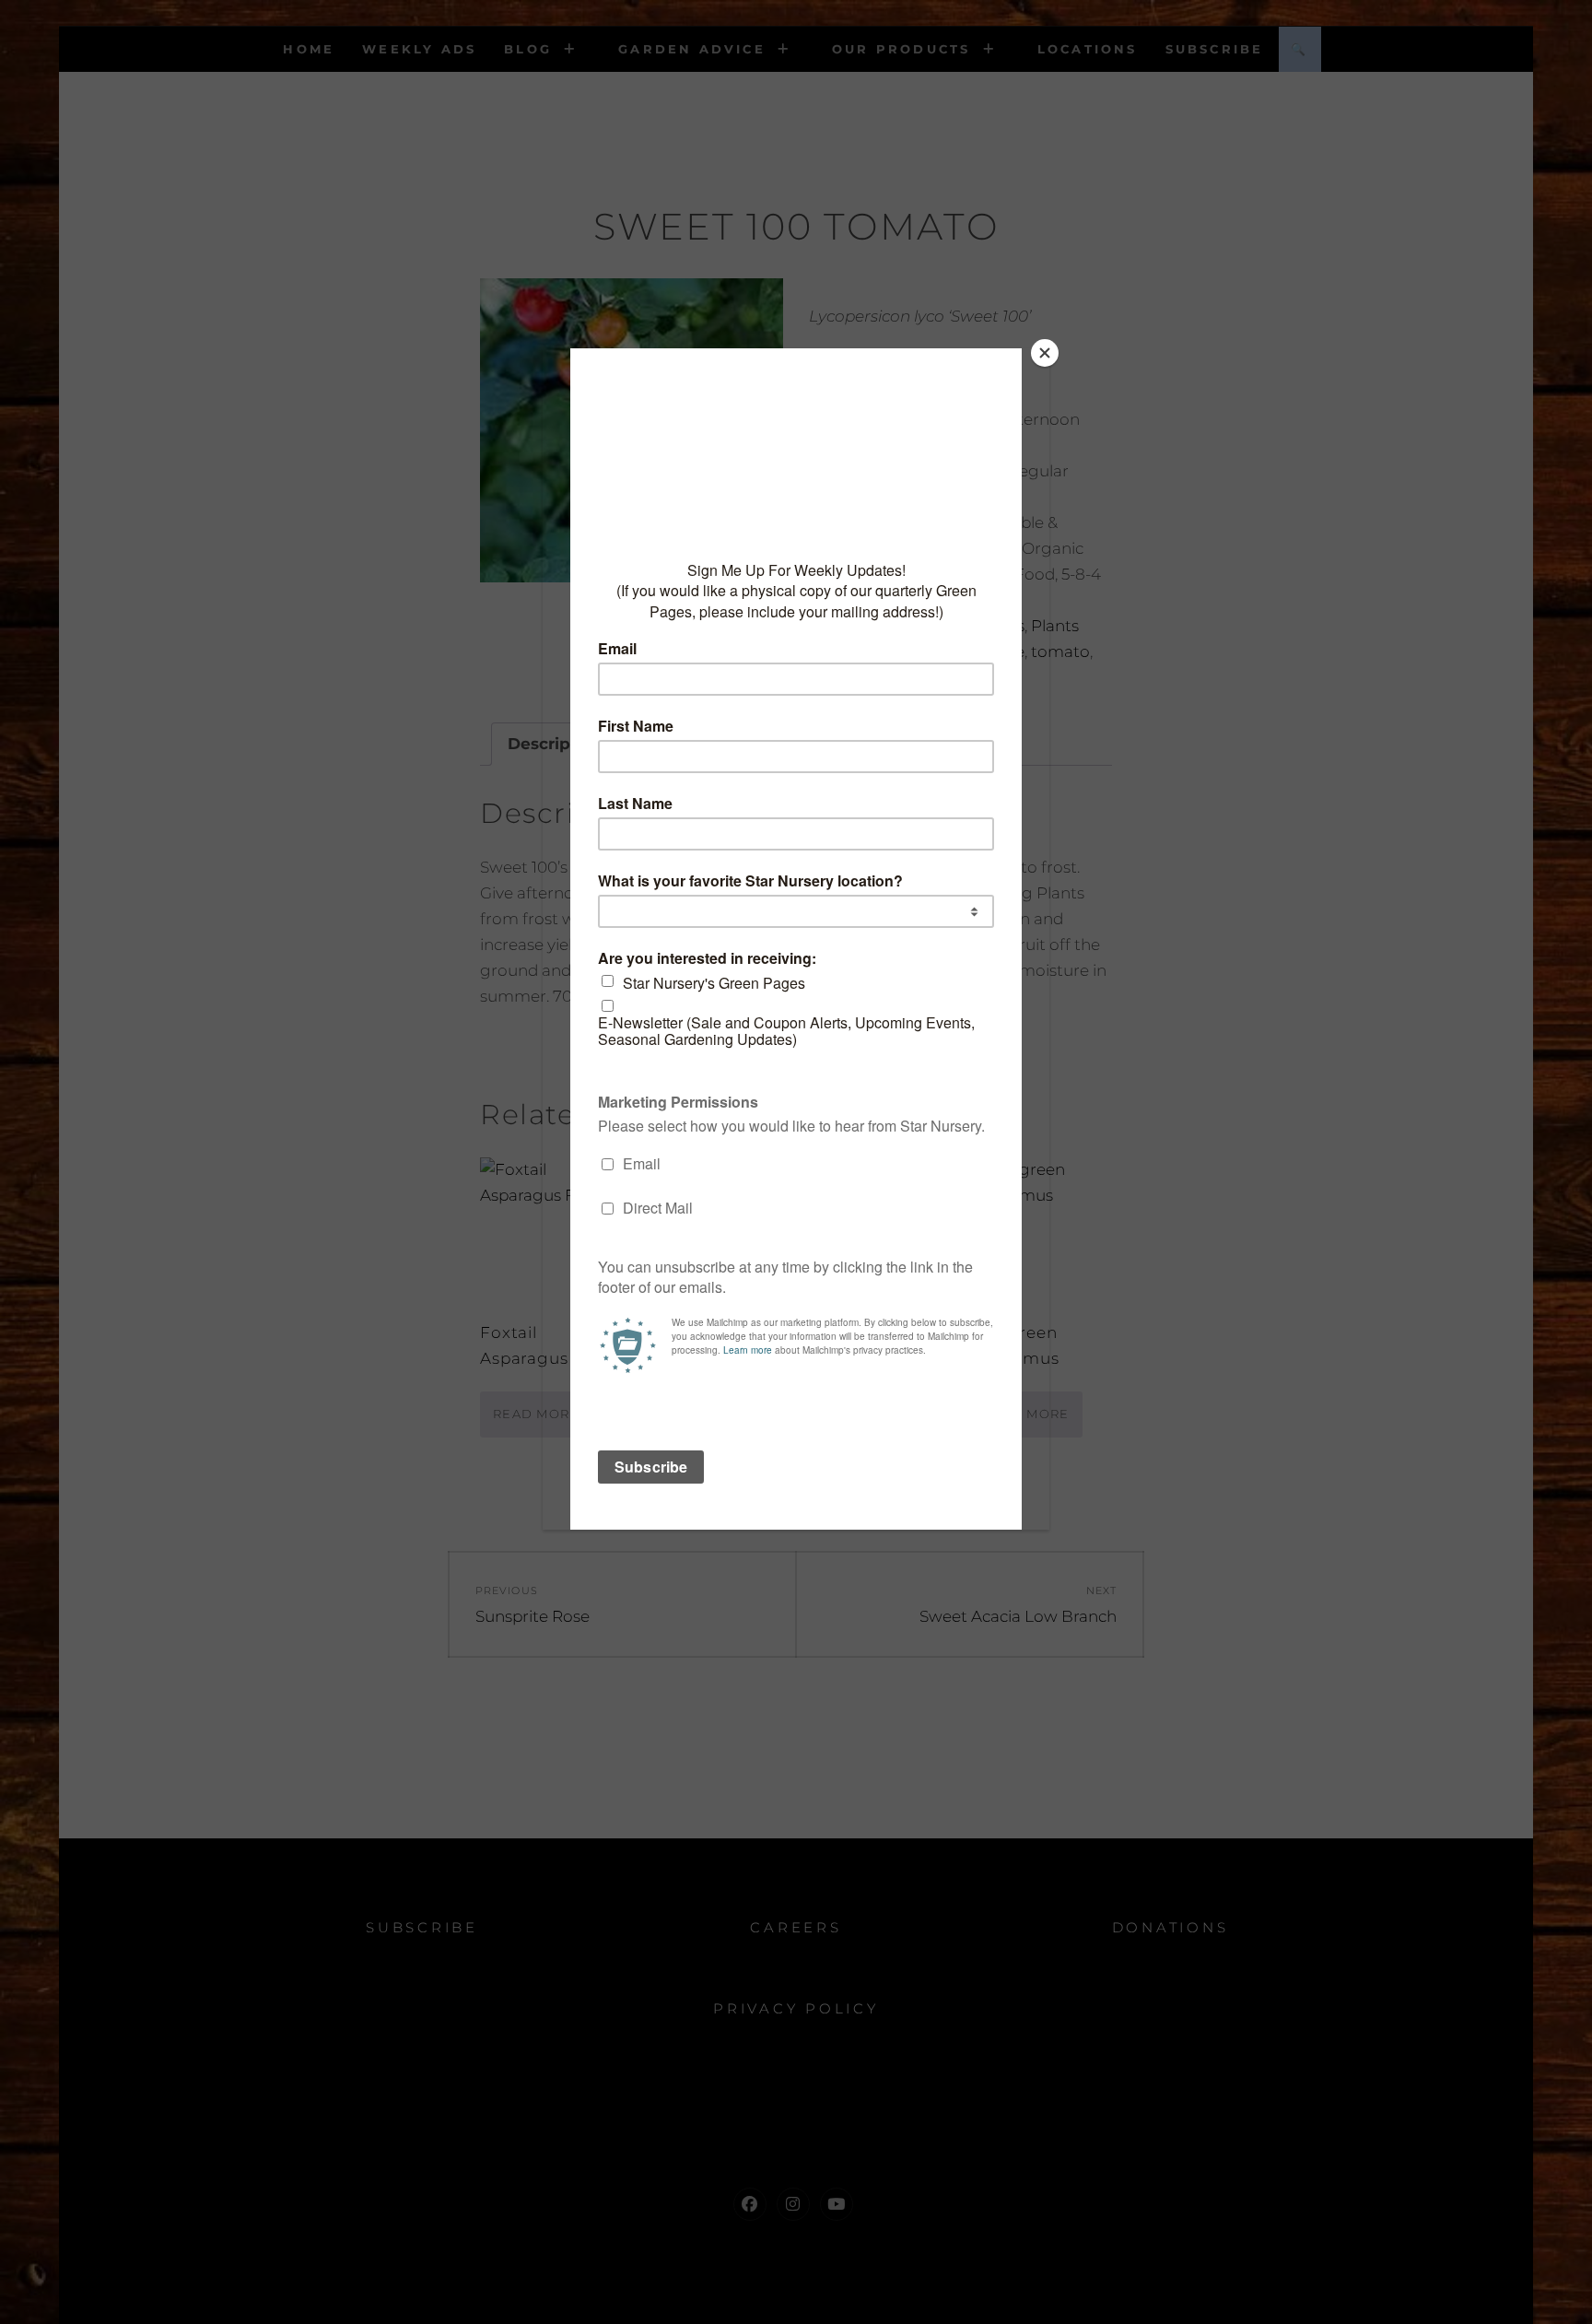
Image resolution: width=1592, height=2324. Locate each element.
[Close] (1045, 353)
